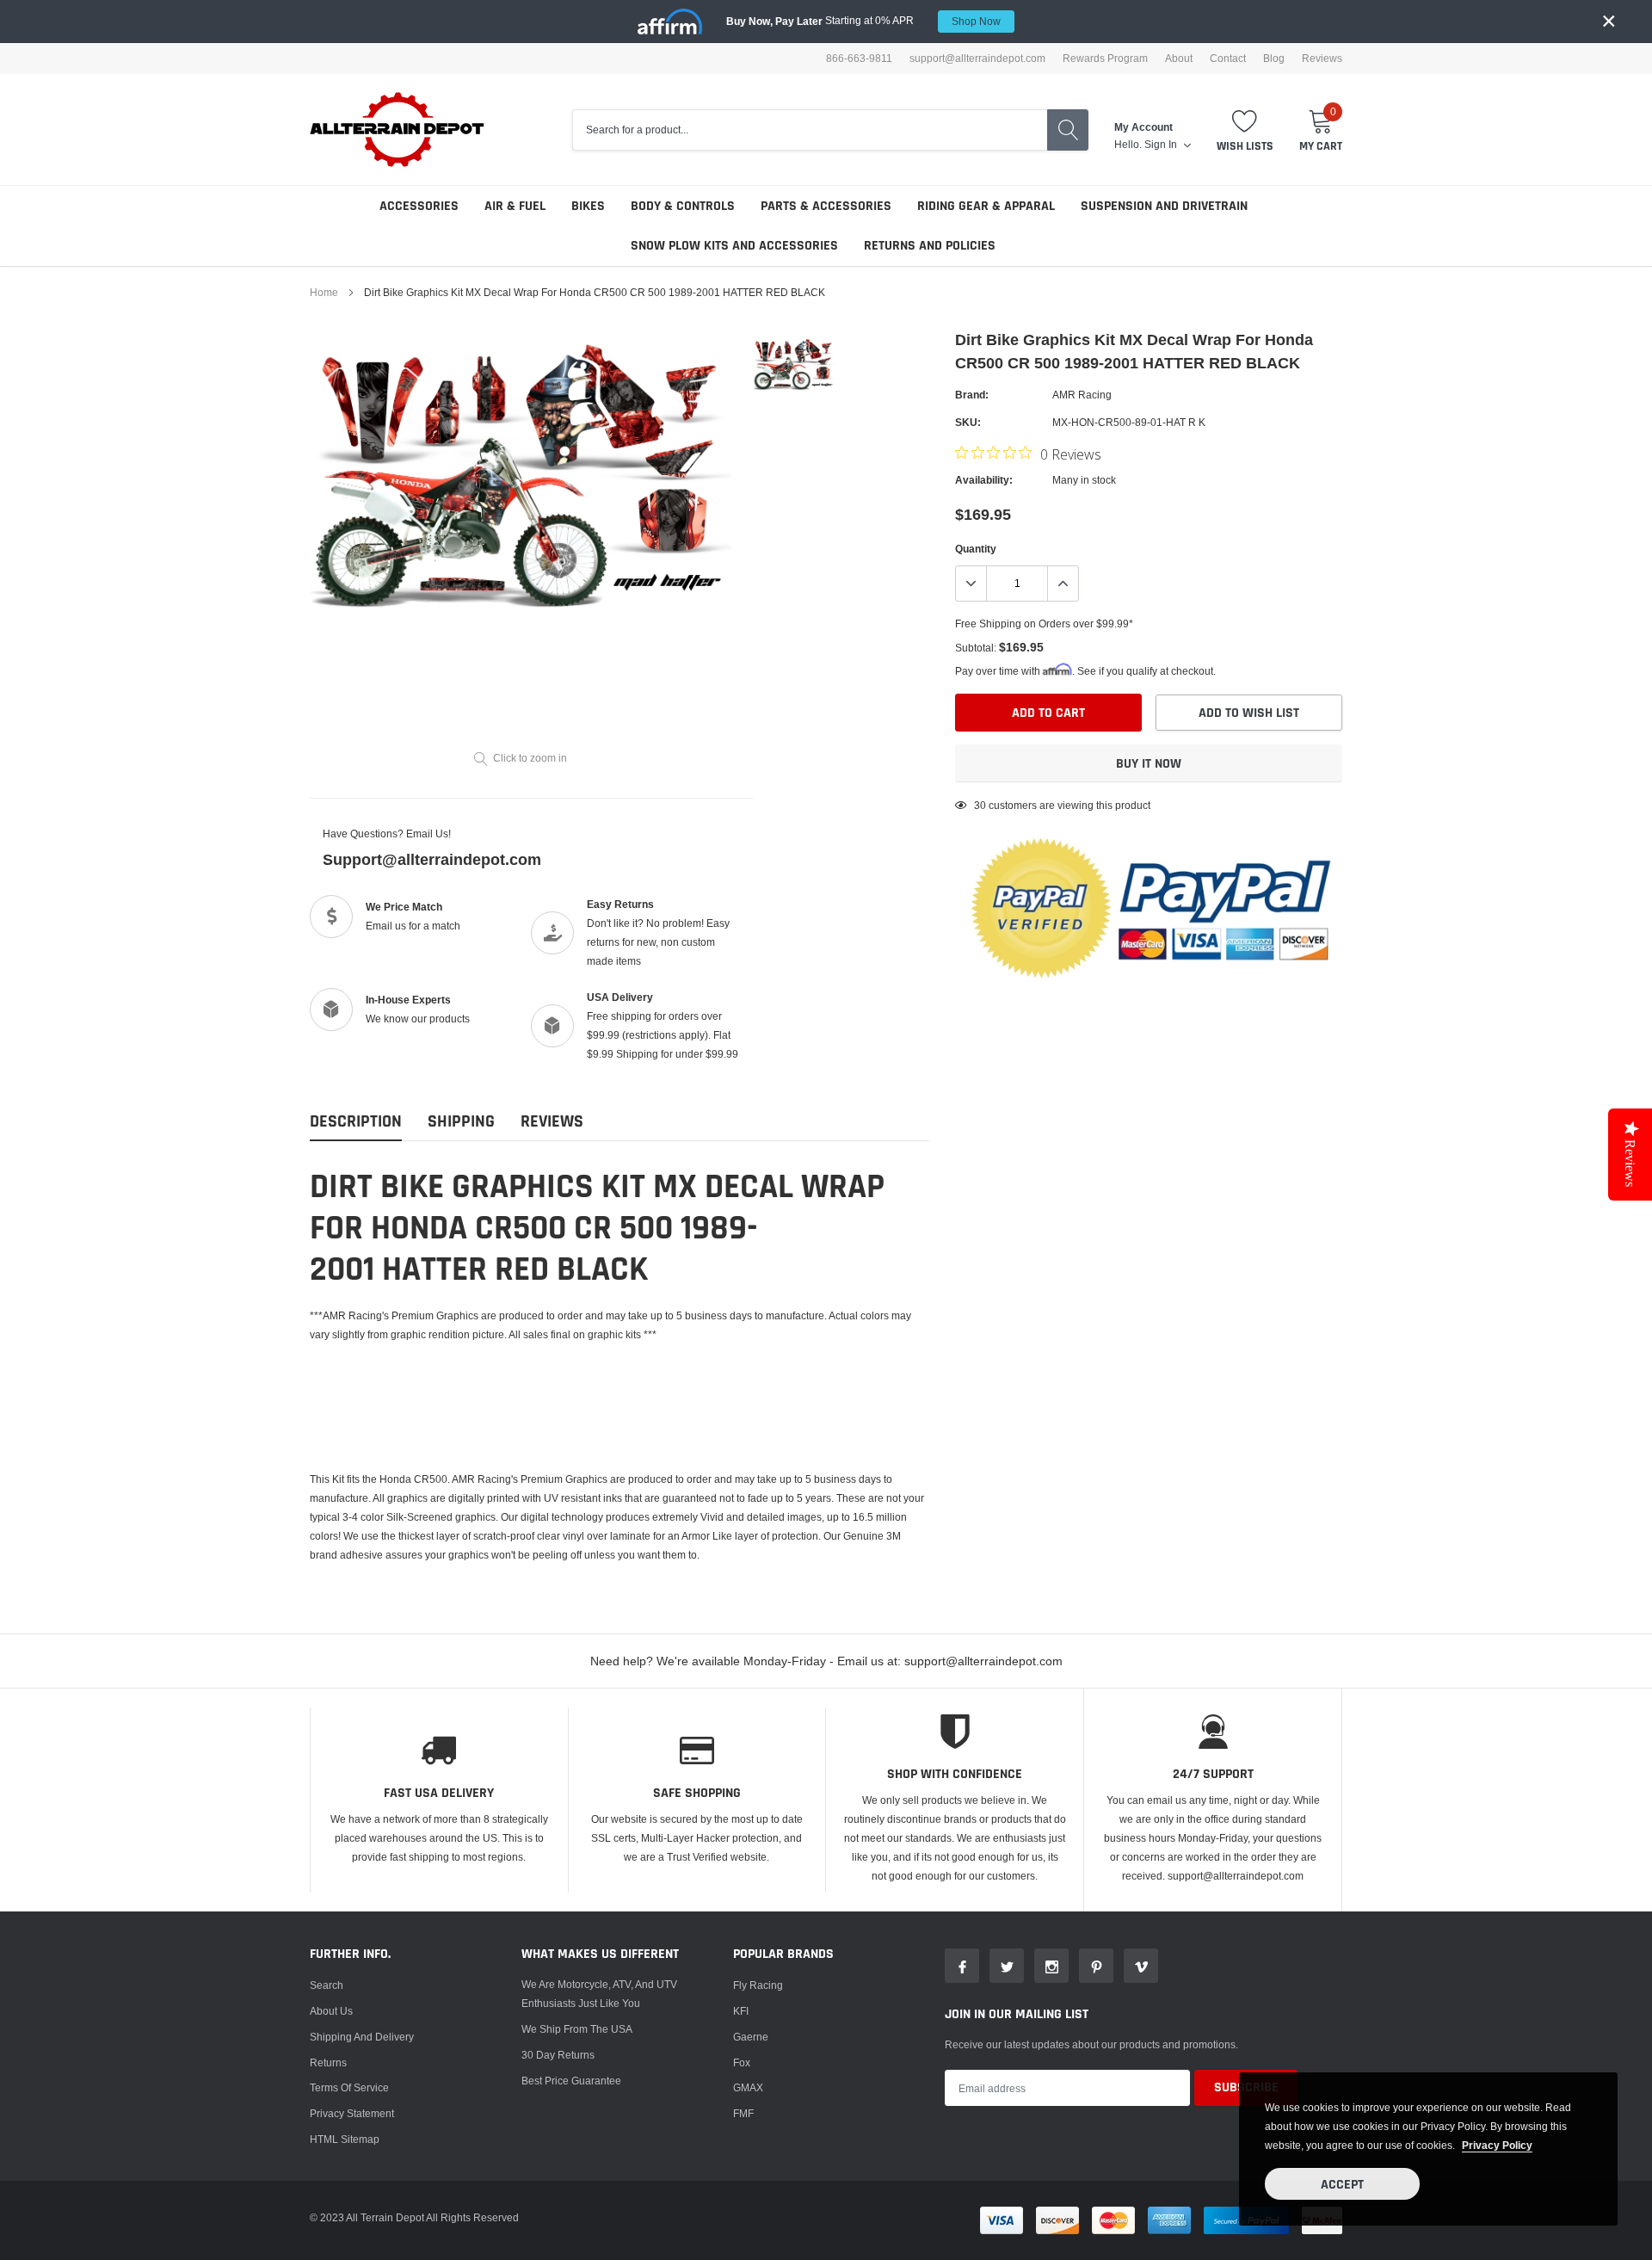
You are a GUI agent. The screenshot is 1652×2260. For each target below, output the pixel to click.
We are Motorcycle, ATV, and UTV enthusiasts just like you (599, 1994)
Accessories (419, 206)
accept (1342, 2185)
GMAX (748, 2087)
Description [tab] (356, 1122)
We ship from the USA (577, 2029)
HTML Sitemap (345, 2139)
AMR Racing (1082, 395)
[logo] (398, 130)
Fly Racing (758, 1985)
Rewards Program (1105, 59)
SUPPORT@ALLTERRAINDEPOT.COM (977, 59)
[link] (794, 364)
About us (331, 2011)
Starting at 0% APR (863, 21)
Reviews (1322, 59)
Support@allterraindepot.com (432, 859)
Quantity (976, 549)
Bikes (588, 206)
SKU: (968, 422)
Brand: (972, 395)
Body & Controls (683, 206)
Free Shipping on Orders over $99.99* (1044, 624)
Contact (1228, 59)
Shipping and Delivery (362, 2037)
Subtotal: (976, 648)
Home (324, 292)
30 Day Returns (558, 2055)
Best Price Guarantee (571, 2081)
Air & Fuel (515, 206)
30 (980, 805)
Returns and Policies (930, 246)
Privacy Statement (352, 2113)
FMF (743, 2113)
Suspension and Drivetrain (1164, 206)
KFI (741, 2011)
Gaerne (751, 2037)
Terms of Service (349, 2087)
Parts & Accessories (826, 206)
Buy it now (1149, 764)
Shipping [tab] (461, 1122)
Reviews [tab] (552, 1122)
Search (327, 1985)
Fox (742, 2062)
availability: (984, 480)
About (1179, 59)
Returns (328, 2062)
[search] (1068, 130)
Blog (1274, 59)
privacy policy (1497, 2145)
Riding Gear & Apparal (986, 206)
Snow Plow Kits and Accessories (734, 246)
